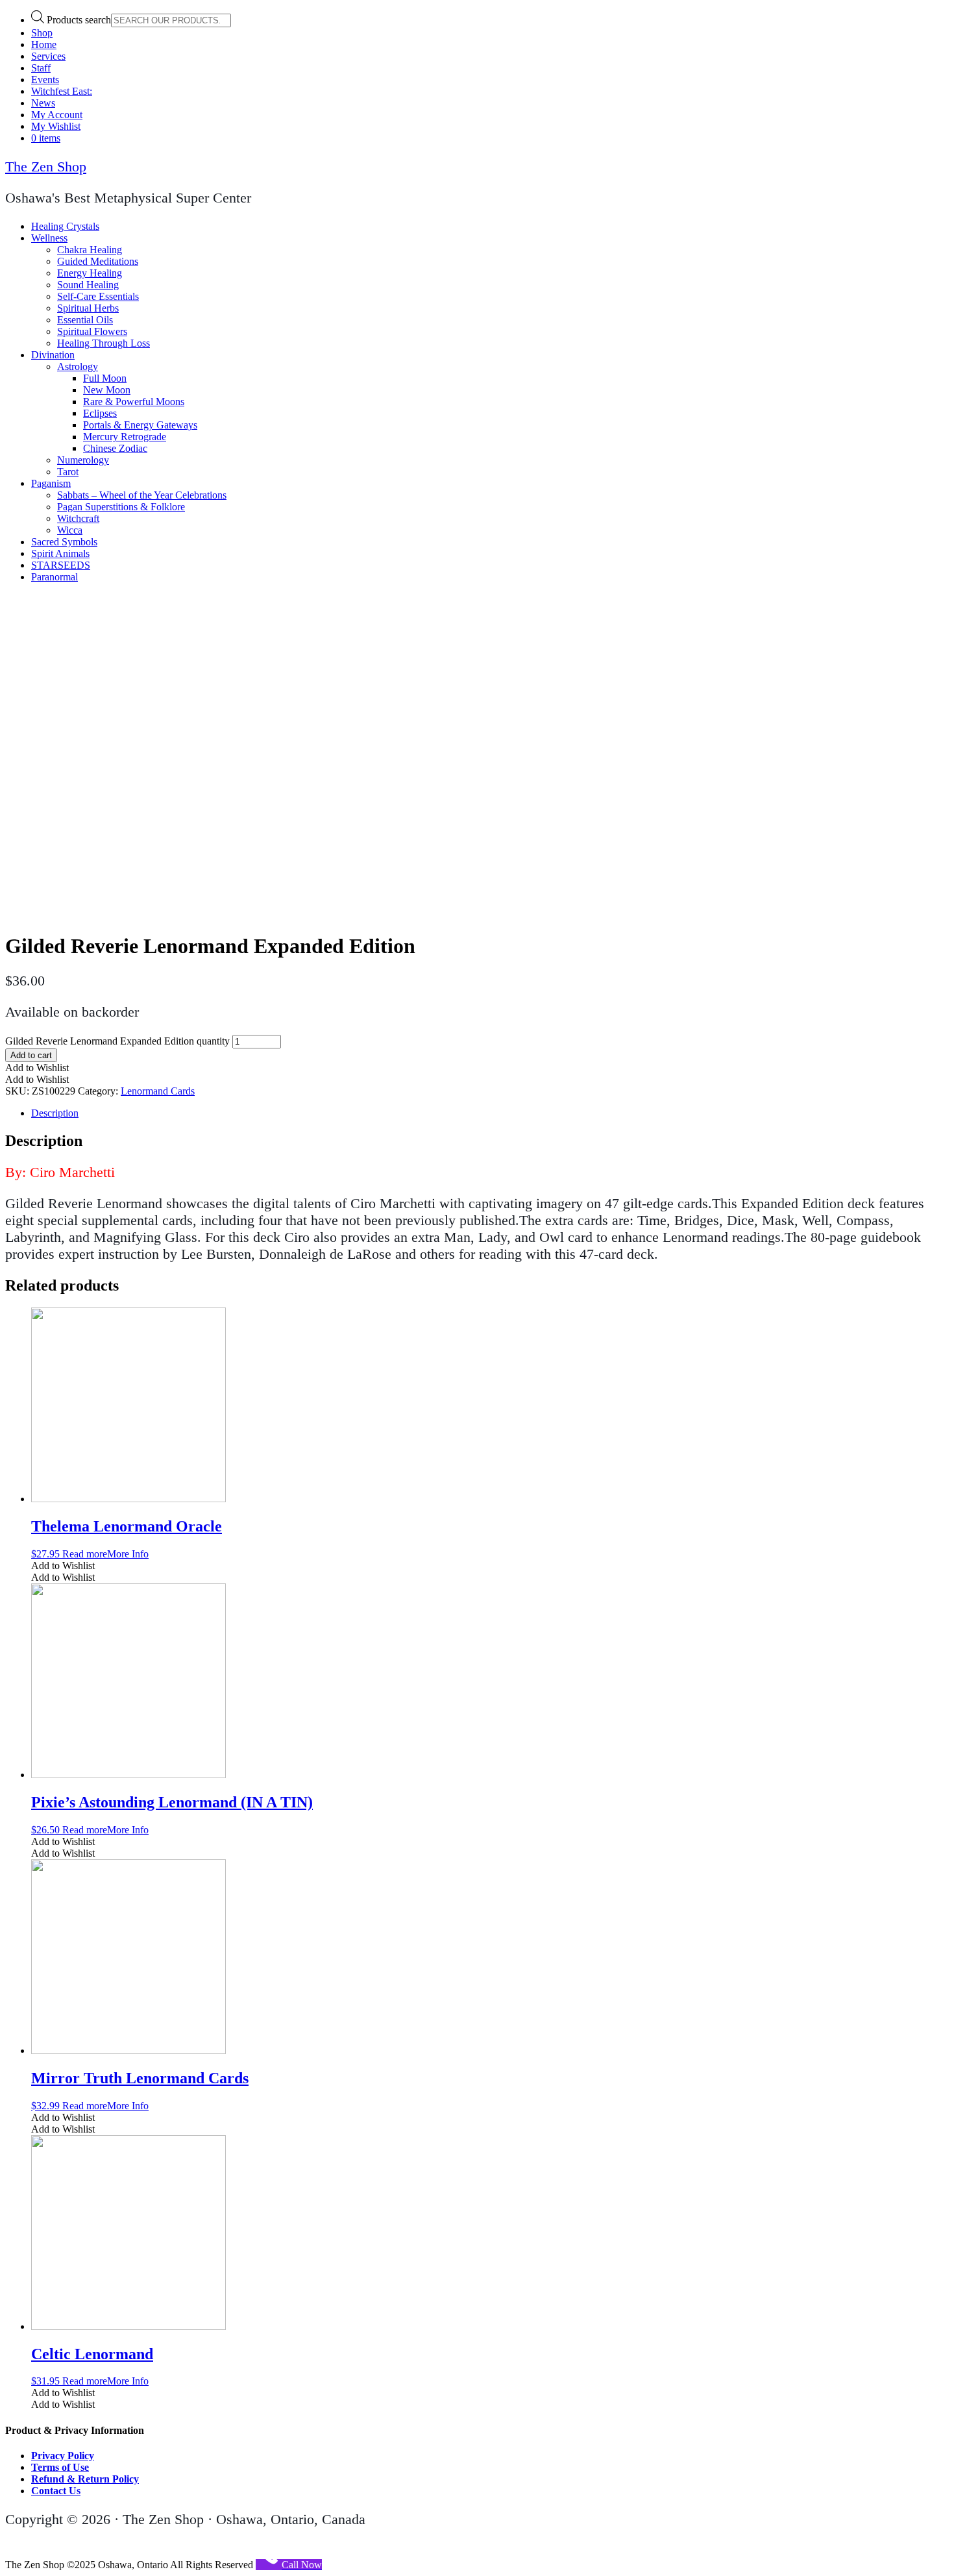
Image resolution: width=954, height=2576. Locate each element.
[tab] (490, 1113)
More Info (128, 1554)
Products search (79, 20)
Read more (85, 1554)
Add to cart (31, 1055)
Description (55, 1113)
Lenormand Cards (158, 1091)
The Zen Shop (46, 167)
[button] (37, 1068)
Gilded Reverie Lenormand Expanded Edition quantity (117, 1041)
